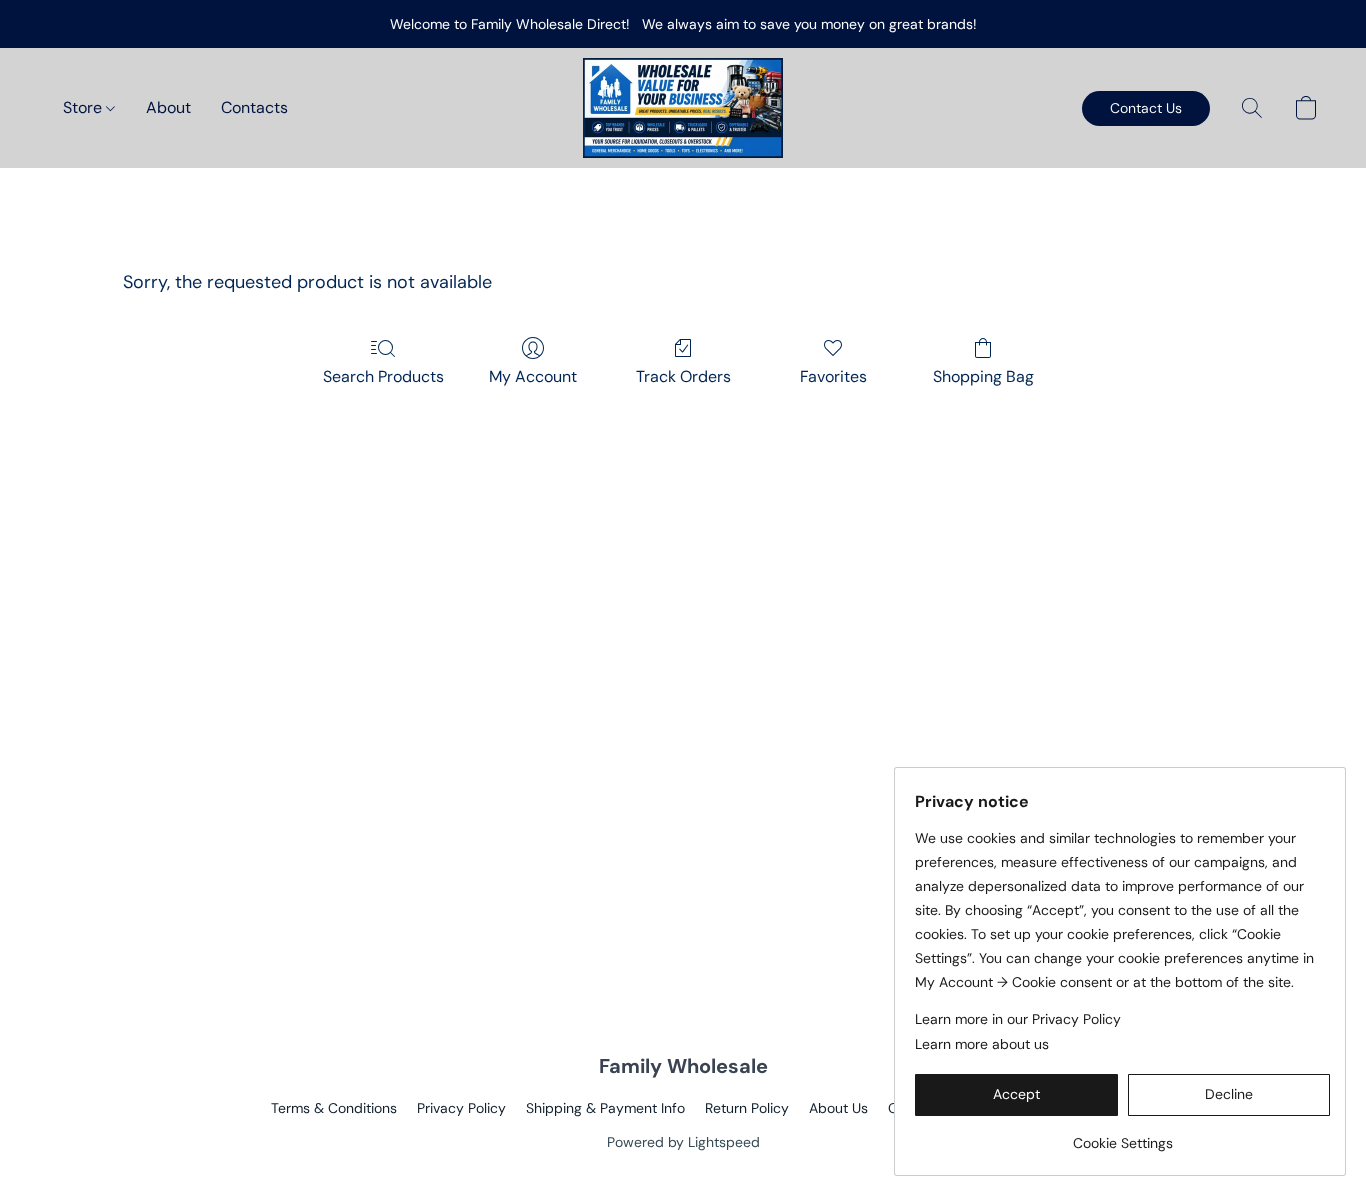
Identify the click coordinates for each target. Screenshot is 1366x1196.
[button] (683, 108)
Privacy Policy (461, 1108)
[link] (1122, 1135)
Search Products (383, 376)
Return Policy (747, 1108)
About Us (838, 1108)
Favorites (833, 376)
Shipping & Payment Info (605, 1108)
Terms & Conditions (334, 1108)
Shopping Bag (983, 376)
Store (84, 107)
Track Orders (683, 376)
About (168, 107)
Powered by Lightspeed (683, 1142)
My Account (533, 376)
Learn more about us (982, 1044)
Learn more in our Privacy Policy (1018, 1019)
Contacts (254, 107)
